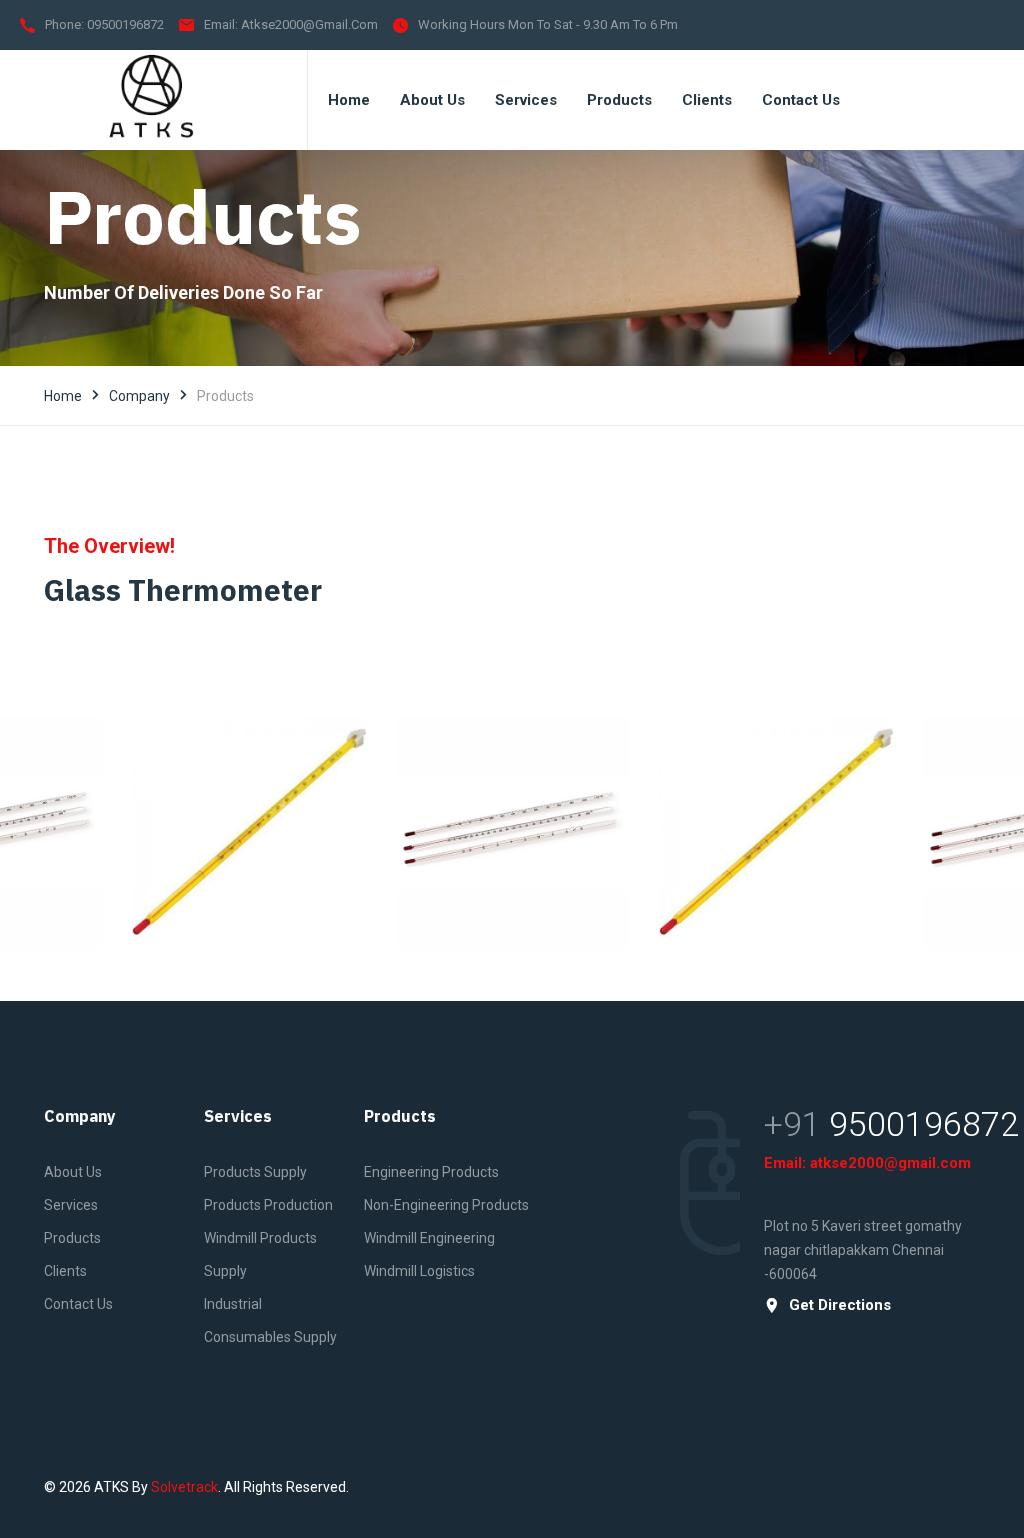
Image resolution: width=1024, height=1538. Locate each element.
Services (71, 1205)
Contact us (78, 1304)
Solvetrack (184, 1487)
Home (63, 396)
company (139, 396)
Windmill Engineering (429, 1238)
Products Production (268, 1205)
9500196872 (924, 1124)
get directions (840, 1305)
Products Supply (255, 1172)
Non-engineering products (446, 1205)
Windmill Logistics (419, 1271)
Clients (65, 1271)
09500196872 (125, 24)
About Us (73, 1172)
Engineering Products (431, 1172)
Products (72, 1238)
